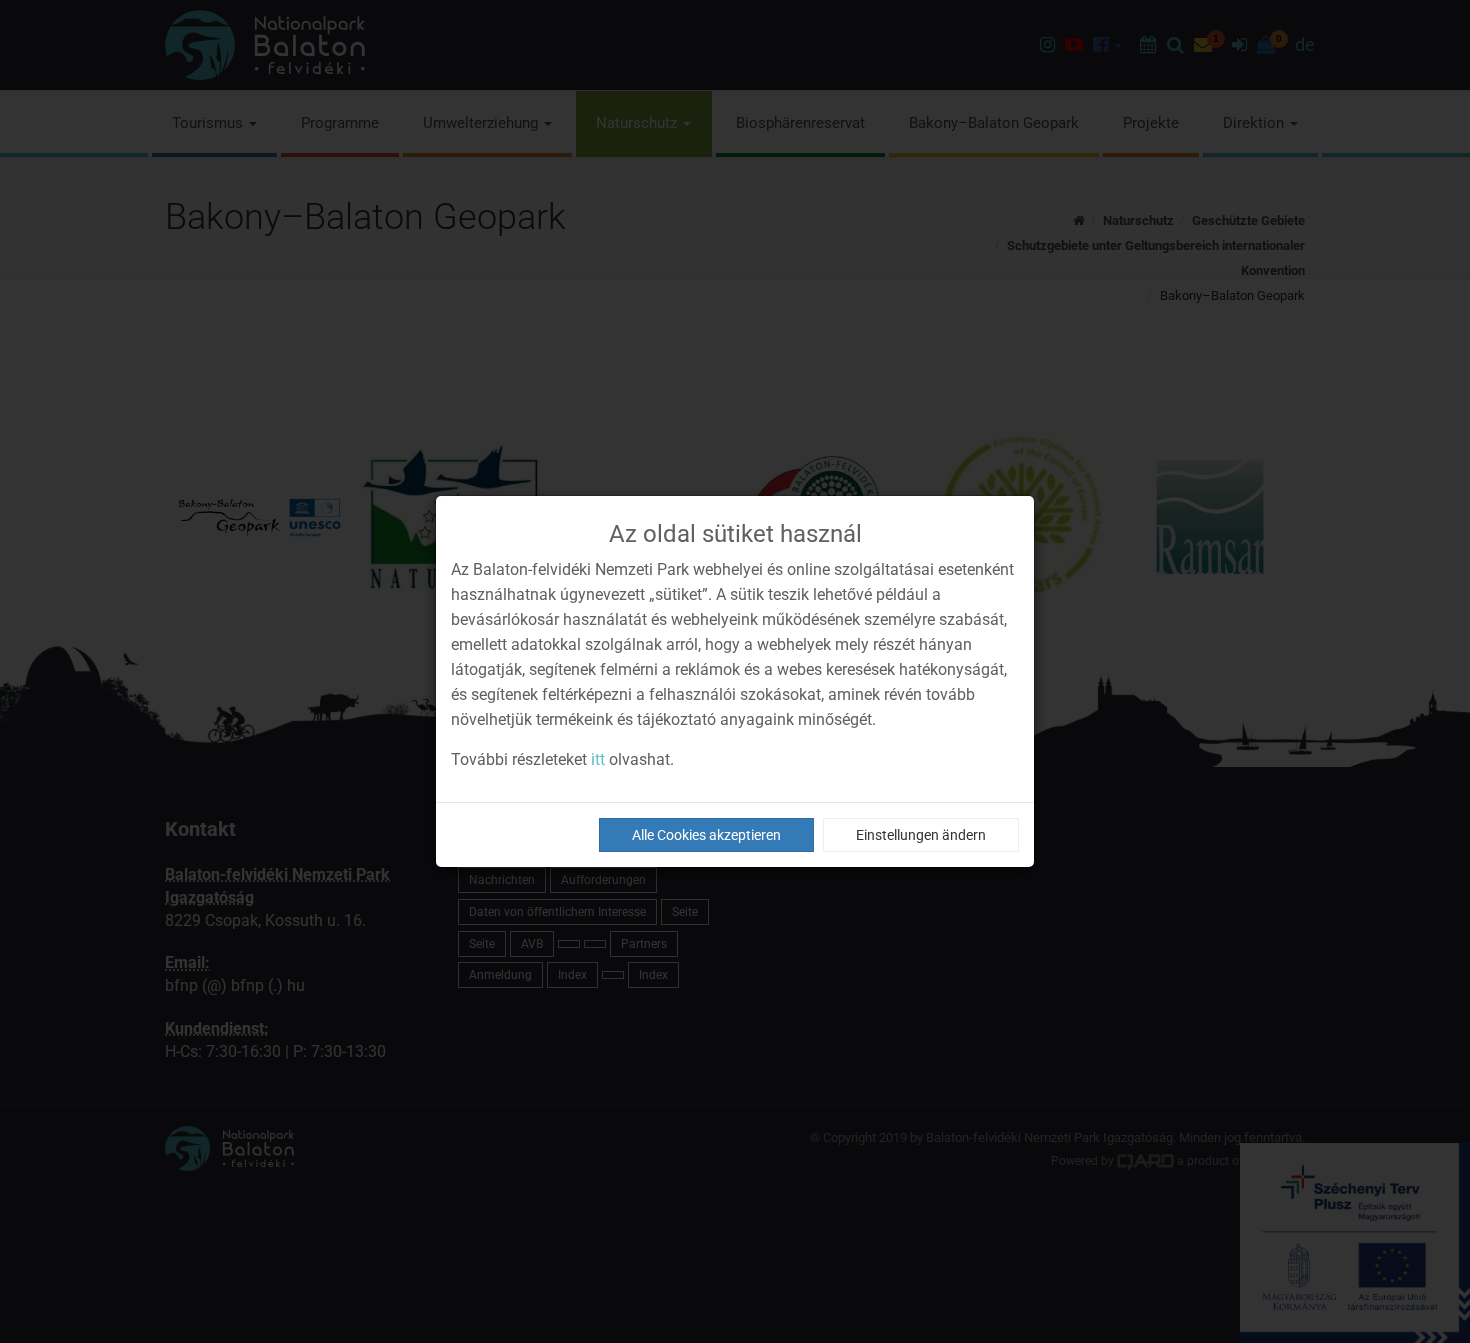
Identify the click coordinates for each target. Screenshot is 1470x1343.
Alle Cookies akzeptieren (706, 835)
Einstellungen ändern (921, 835)
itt (598, 759)
